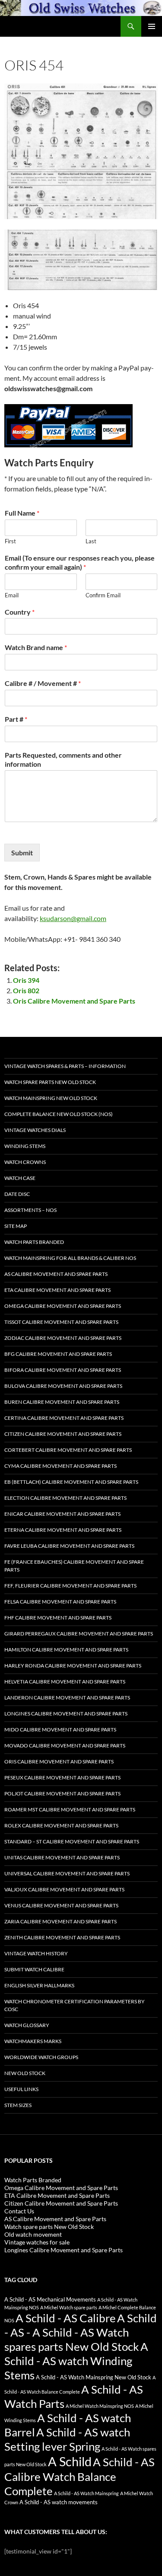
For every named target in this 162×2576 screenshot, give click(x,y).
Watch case (20, 1178)
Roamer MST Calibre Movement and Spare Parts (70, 1809)
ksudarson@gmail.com (73, 918)
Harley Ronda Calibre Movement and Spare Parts (73, 1666)
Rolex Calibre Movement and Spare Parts (61, 1825)
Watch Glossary (27, 2025)
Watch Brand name (36, 647)
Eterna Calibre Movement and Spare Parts (63, 1530)
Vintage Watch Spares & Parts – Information (65, 1066)
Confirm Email (103, 595)
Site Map (16, 1226)
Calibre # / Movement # (43, 683)
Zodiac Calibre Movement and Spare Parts (63, 1338)
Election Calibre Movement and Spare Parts (65, 1498)
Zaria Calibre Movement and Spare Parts (60, 1921)
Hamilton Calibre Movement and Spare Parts (66, 1650)
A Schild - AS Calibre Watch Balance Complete (79, 2476)
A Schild (70, 2461)
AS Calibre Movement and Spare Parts (56, 1274)
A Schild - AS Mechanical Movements (50, 2300)
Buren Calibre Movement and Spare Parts (62, 1402)
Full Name (22, 513)
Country (20, 612)
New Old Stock (25, 2073)
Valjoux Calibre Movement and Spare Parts (64, 1889)
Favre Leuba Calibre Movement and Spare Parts (69, 1546)
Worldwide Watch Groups (41, 2057)
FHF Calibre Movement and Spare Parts (58, 1618)
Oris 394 (26, 980)
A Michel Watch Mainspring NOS (100, 2406)
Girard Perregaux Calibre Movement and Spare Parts (79, 1634)
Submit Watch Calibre (34, 1969)
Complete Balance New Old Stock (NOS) (59, 1114)
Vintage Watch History (36, 1953)
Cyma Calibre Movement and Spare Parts (60, 1466)
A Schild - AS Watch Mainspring (86, 2493)
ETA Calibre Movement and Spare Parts (57, 1290)
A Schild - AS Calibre (66, 2318)
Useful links (21, 2089)
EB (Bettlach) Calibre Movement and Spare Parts (71, 1482)
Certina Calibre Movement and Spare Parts (64, 1418)
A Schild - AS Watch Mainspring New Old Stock (94, 2377)
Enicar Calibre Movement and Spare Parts (62, 1514)
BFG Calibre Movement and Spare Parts (58, 1354)
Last (91, 541)
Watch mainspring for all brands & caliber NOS (70, 1258)
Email (12, 595)
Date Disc (17, 1194)
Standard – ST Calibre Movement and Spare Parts (72, 1841)
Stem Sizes (18, 2105)
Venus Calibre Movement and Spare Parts (61, 1905)
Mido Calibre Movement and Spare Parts (60, 1730)
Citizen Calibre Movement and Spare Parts (63, 1434)
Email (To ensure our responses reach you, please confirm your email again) (80, 562)
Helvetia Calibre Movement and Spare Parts (65, 1682)
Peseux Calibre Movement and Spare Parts (62, 1777)
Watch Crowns (25, 1162)
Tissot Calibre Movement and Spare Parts (61, 1322)
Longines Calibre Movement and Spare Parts (66, 1714)
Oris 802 (26, 990)
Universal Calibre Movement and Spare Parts (67, 1873)
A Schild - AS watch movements (59, 2502)
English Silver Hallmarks (39, 1985)
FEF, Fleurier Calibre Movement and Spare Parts (70, 1586)
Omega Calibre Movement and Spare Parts (63, 1306)
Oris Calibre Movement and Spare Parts (74, 1001)
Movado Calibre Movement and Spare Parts (65, 1745)
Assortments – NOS (30, 1210)
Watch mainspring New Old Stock (51, 1098)
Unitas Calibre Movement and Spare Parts (62, 1857)
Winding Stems (25, 1146)
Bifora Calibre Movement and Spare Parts (63, 1370)
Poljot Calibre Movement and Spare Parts (62, 1793)
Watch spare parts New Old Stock (50, 1082)
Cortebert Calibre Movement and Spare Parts (68, 1450)
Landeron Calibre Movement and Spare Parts (67, 1698)
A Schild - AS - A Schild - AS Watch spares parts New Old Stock (81, 2332)
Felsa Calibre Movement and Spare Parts (60, 1602)
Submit (22, 853)
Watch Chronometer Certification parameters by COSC (75, 2005)
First (10, 541)
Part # (16, 719)
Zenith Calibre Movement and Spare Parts (62, 1937)
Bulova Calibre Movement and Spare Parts (63, 1386)
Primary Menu (152, 26)
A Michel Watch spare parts (69, 2307)
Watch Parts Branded (34, 1242)
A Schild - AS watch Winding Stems (76, 2361)
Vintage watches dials (35, 1130)
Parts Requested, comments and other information (63, 759)
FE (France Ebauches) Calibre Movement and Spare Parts (74, 1566)
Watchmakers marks (33, 2041)
